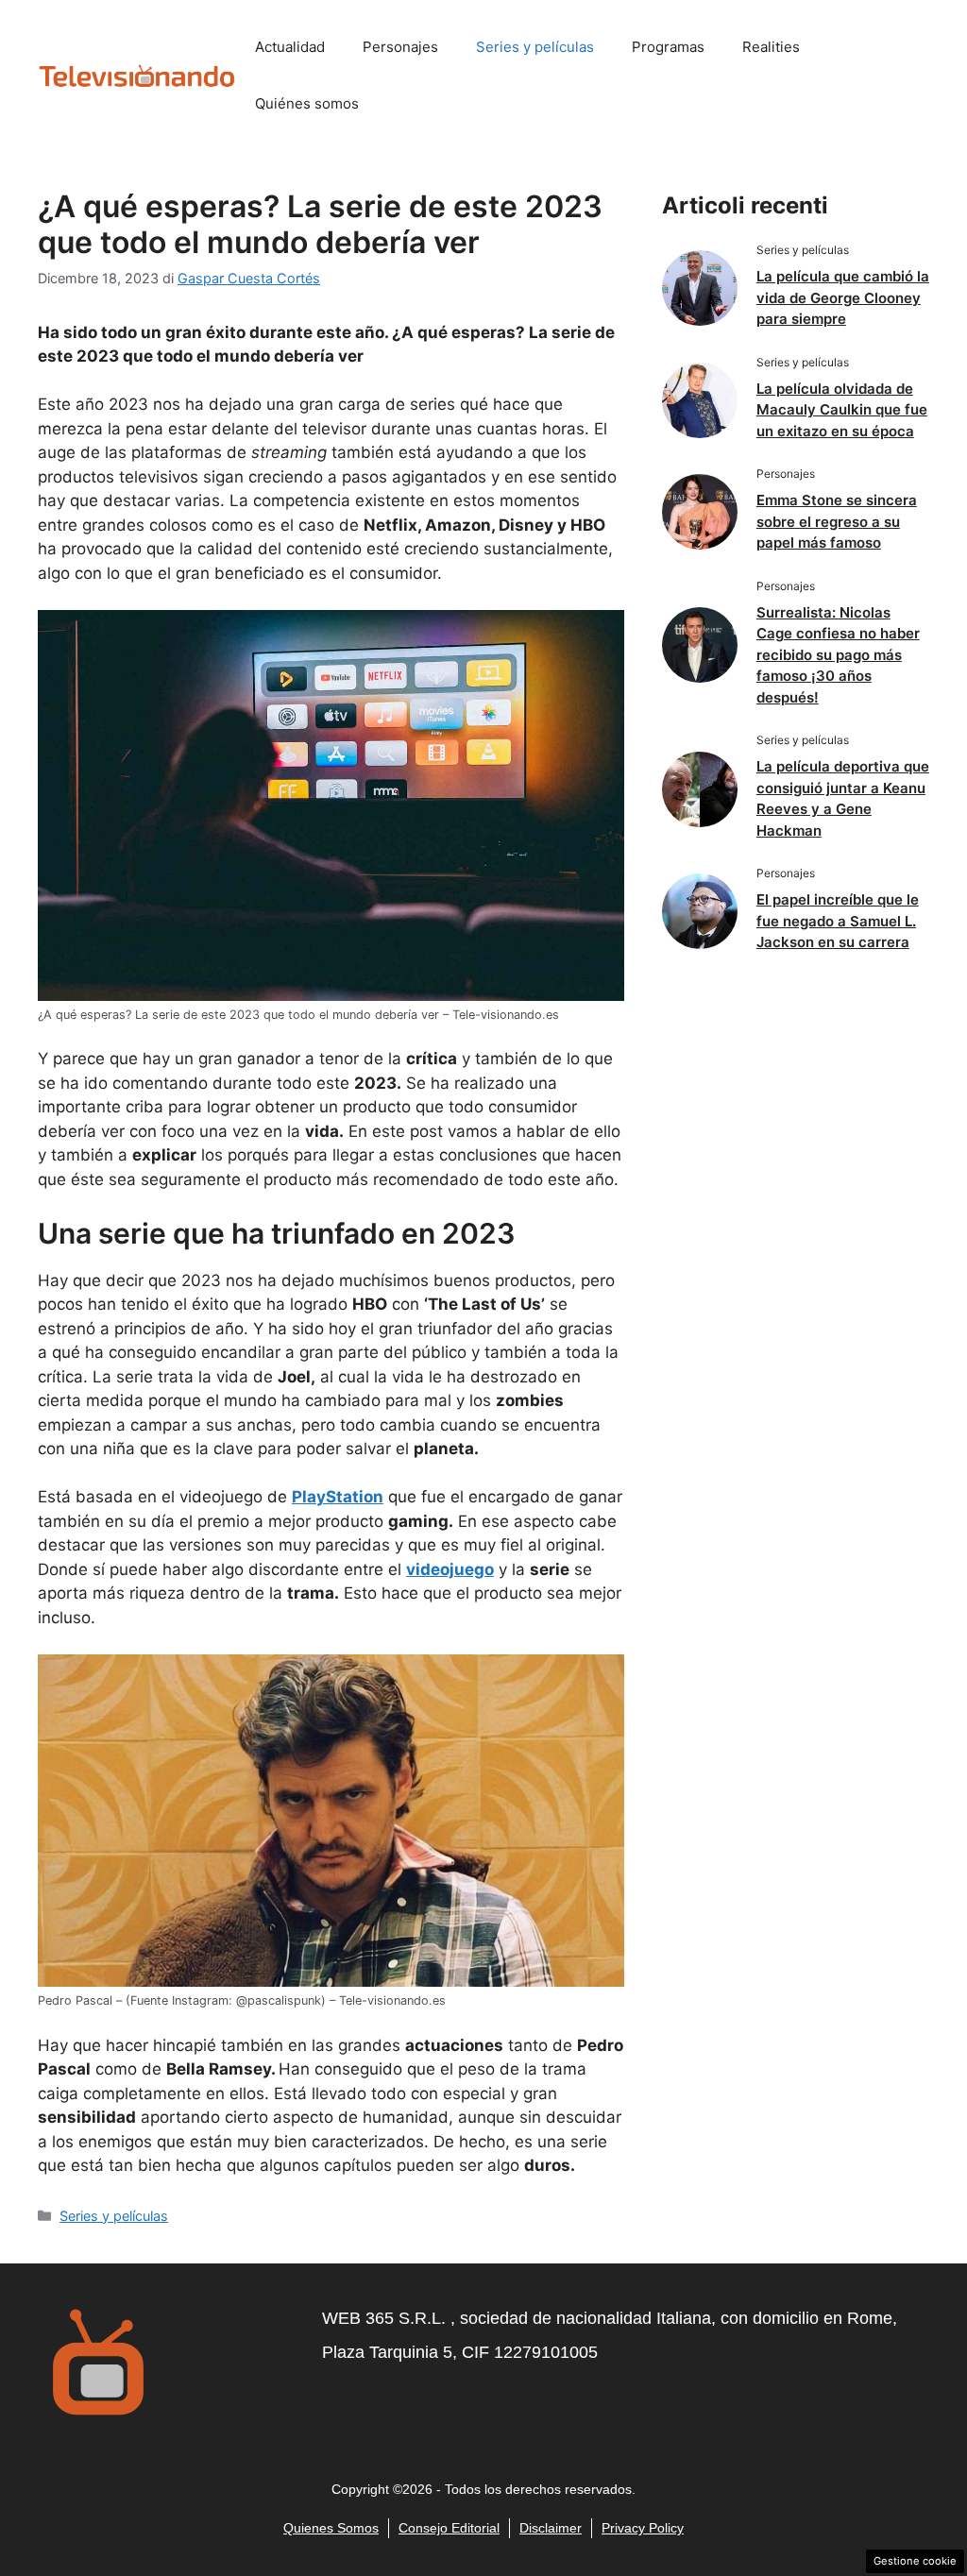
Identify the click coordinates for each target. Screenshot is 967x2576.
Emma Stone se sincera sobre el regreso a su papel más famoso (837, 521)
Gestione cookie (915, 2561)
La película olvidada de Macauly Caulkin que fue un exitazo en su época (842, 410)
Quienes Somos (331, 2528)
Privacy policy (643, 2528)
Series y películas (535, 47)
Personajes (400, 47)
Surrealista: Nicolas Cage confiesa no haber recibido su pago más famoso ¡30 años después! (838, 655)
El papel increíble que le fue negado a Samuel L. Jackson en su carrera (838, 921)
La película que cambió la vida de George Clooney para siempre (843, 297)
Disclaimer (551, 2528)
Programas (668, 47)
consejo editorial (449, 2528)
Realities (771, 47)
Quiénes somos (307, 103)
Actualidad (290, 47)
